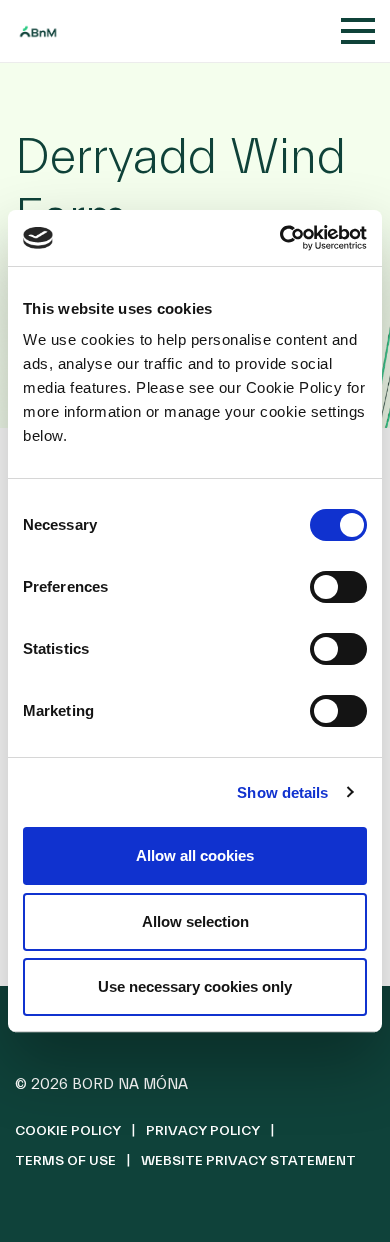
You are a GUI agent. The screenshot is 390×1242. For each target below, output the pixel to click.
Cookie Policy (68, 1131)
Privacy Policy (203, 1131)
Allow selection (195, 921)
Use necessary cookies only (195, 986)
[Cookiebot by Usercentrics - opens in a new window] (280, 238)
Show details (282, 792)
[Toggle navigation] (358, 31)
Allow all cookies (195, 855)
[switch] (338, 587)
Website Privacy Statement (248, 1161)
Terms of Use (65, 1161)
